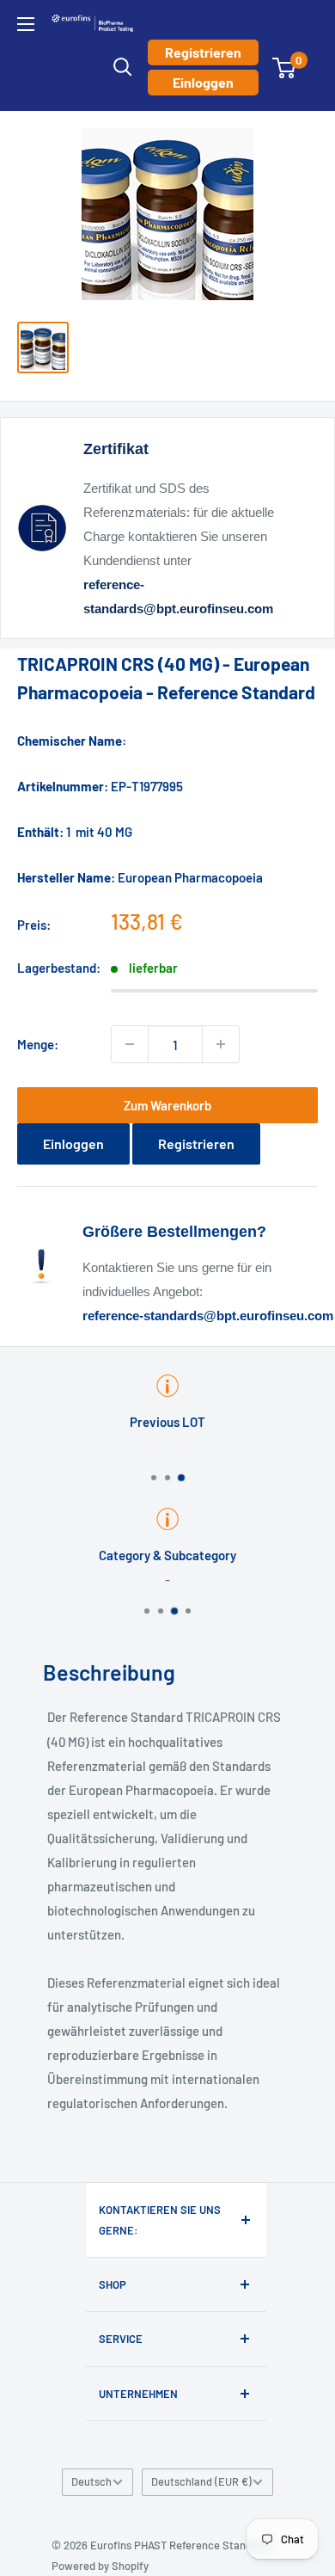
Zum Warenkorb (167, 1105)
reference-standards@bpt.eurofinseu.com (208, 1316)
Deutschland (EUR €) (201, 2481)
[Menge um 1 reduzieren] (130, 1044)
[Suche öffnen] (123, 67)
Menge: (38, 1044)
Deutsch (91, 2481)
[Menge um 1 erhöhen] (221, 1044)
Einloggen (203, 82)
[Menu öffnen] (26, 24)
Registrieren (203, 52)
